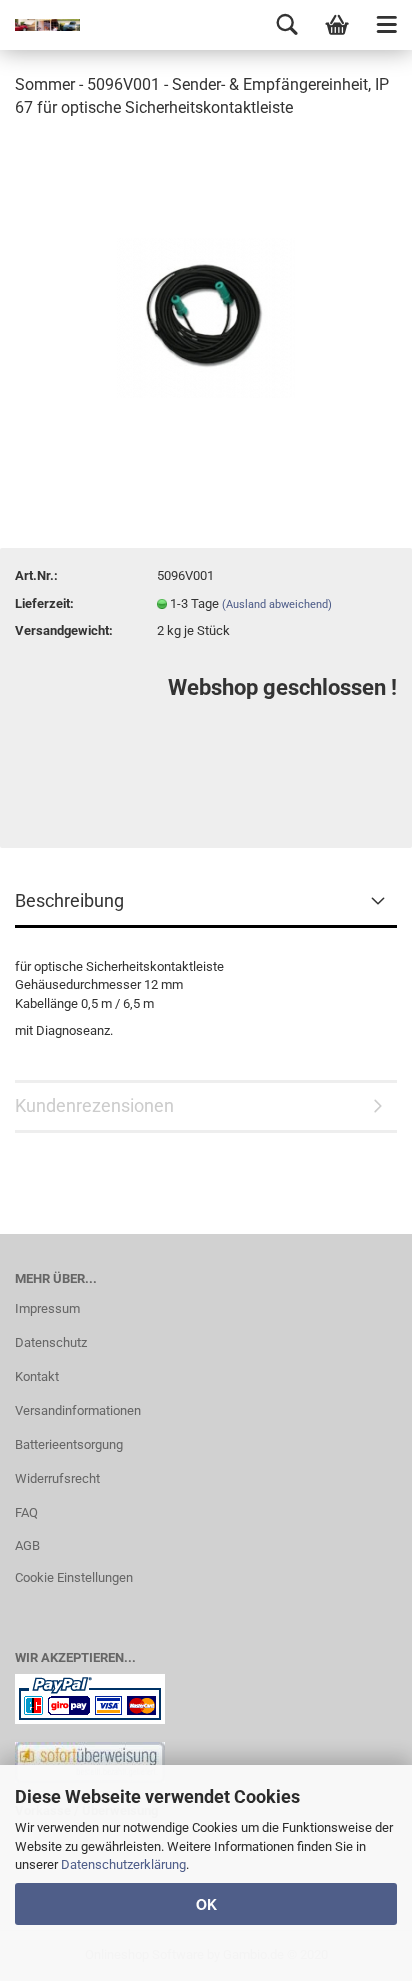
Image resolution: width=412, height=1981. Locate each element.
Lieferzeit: (44, 603)
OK (206, 1904)
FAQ (26, 1512)
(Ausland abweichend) (277, 604)
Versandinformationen (78, 1410)
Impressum (47, 1308)
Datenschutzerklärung (123, 1864)
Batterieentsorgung (69, 1444)
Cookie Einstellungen (74, 1577)
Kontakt (37, 1376)
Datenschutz (51, 1342)
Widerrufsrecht (57, 1478)
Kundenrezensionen (94, 1105)
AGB (27, 1545)
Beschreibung (69, 900)
